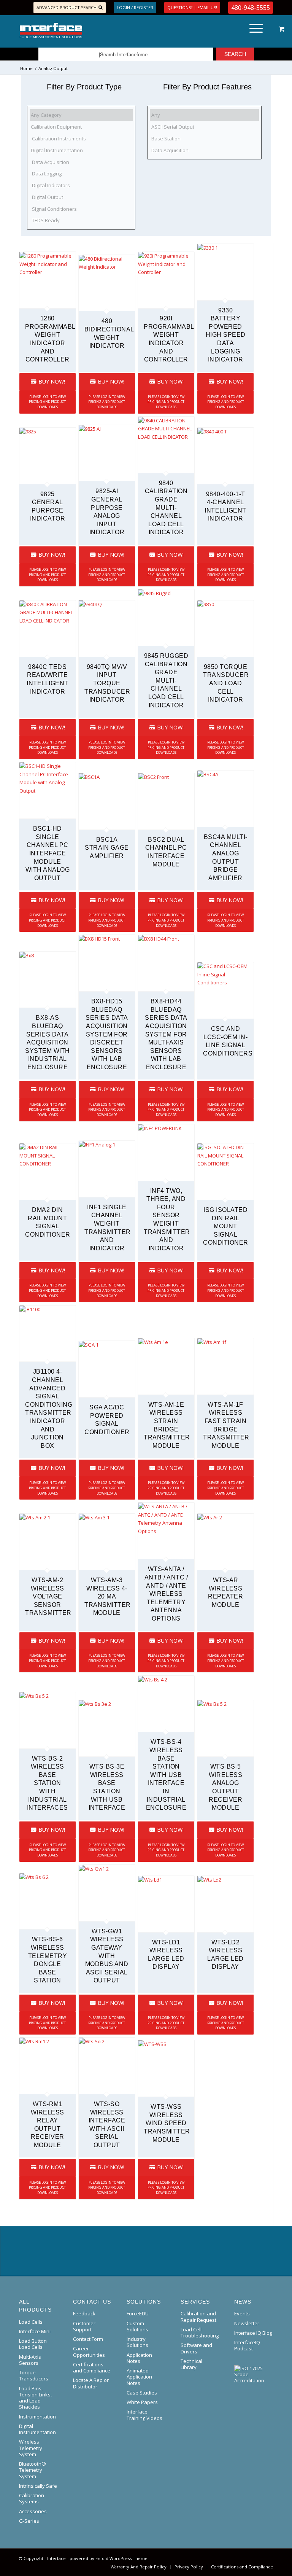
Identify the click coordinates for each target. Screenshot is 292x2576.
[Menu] (252, 30)
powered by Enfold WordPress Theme (109, 2558)
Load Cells (31, 2322)
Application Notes (139, 2358)
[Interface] (77, 30)
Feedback (84, 2313)
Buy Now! (51, 381)
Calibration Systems (32, 2498)
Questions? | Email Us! (192, 7)
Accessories (33, 2511)
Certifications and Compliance (92, 2367)
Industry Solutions (137, 2342)
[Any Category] (81, 115)
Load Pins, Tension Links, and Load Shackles (35, 2398)
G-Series (29, 2521)
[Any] (204, 115)
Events (242, 2313)
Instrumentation (37, 2417)
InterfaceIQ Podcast (247, 2345)
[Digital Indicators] (81, 185)
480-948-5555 (251, 8)
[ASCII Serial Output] (204, 127)
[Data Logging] (81, 174)
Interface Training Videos (144, 2415)
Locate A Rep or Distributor (91, 2383)
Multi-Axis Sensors (30, 2360)
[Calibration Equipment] (81, 127)
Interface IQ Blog (253, 2333)
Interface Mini (35, 2331)
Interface (56, 2558)
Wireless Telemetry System (31, 2448)
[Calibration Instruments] (81, 139)
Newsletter (247, 2323)
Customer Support (84, 2326)
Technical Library (191, 2364)
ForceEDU (138, 2313)
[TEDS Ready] (81, 221)
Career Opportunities (89, 2352)
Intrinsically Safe (38, 2486)
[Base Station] (204, 139)
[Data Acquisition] (81, 162)
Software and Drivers (196, 2348)
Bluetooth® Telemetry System (33, 2470)
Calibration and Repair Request (198, 2316)
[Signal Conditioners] (81, 209)
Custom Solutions (137, 2326)
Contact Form (88, 2339)
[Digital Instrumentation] (81, 150)
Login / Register (135, 7)
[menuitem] (255, 30)
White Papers (142, 2402)
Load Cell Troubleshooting (200, 2332)
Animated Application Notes (139, 2377)
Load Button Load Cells (33, 2344)
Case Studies (142, 2393)
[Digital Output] (81, 197)
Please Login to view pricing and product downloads (47, 402)
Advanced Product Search (67, 7)
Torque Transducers (34, 2375)
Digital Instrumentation (37, 2429)
